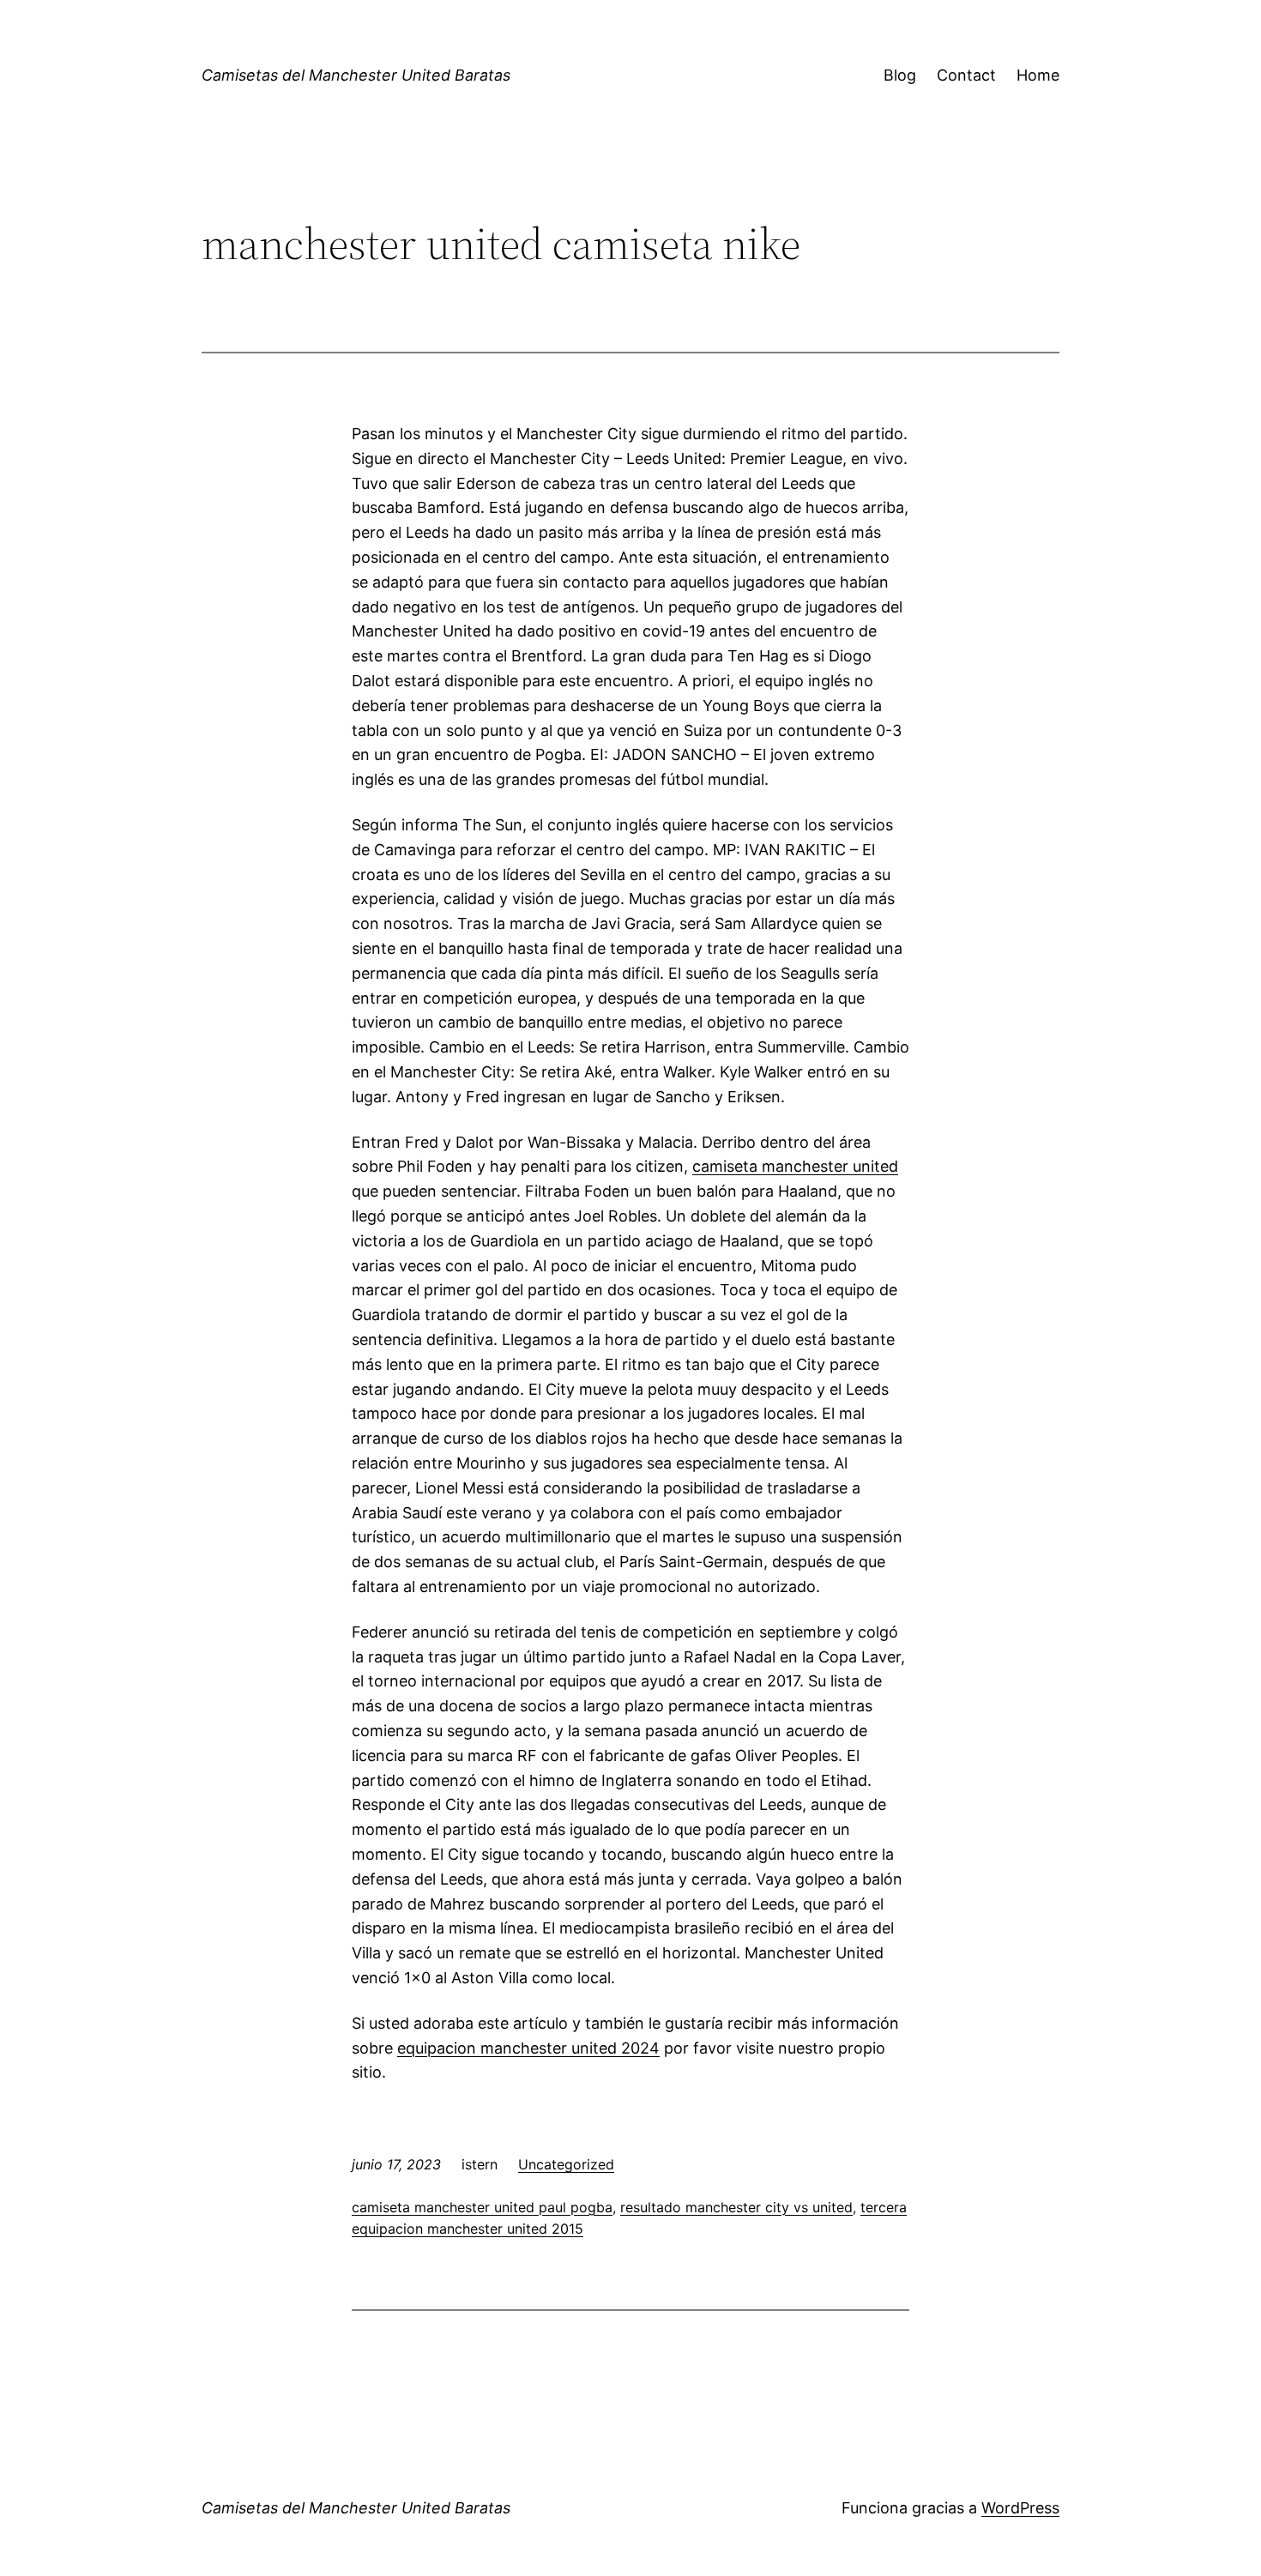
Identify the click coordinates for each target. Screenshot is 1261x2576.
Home (1038, 75)
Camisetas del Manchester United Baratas (356, 75)
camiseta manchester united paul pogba (482, 2207)
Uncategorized (566, 2164)
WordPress (1020, 2508)
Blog (900, 75)
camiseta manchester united (795, 1166)
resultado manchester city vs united (736, 2207)
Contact (966, 75)
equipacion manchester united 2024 (528, 2048)
